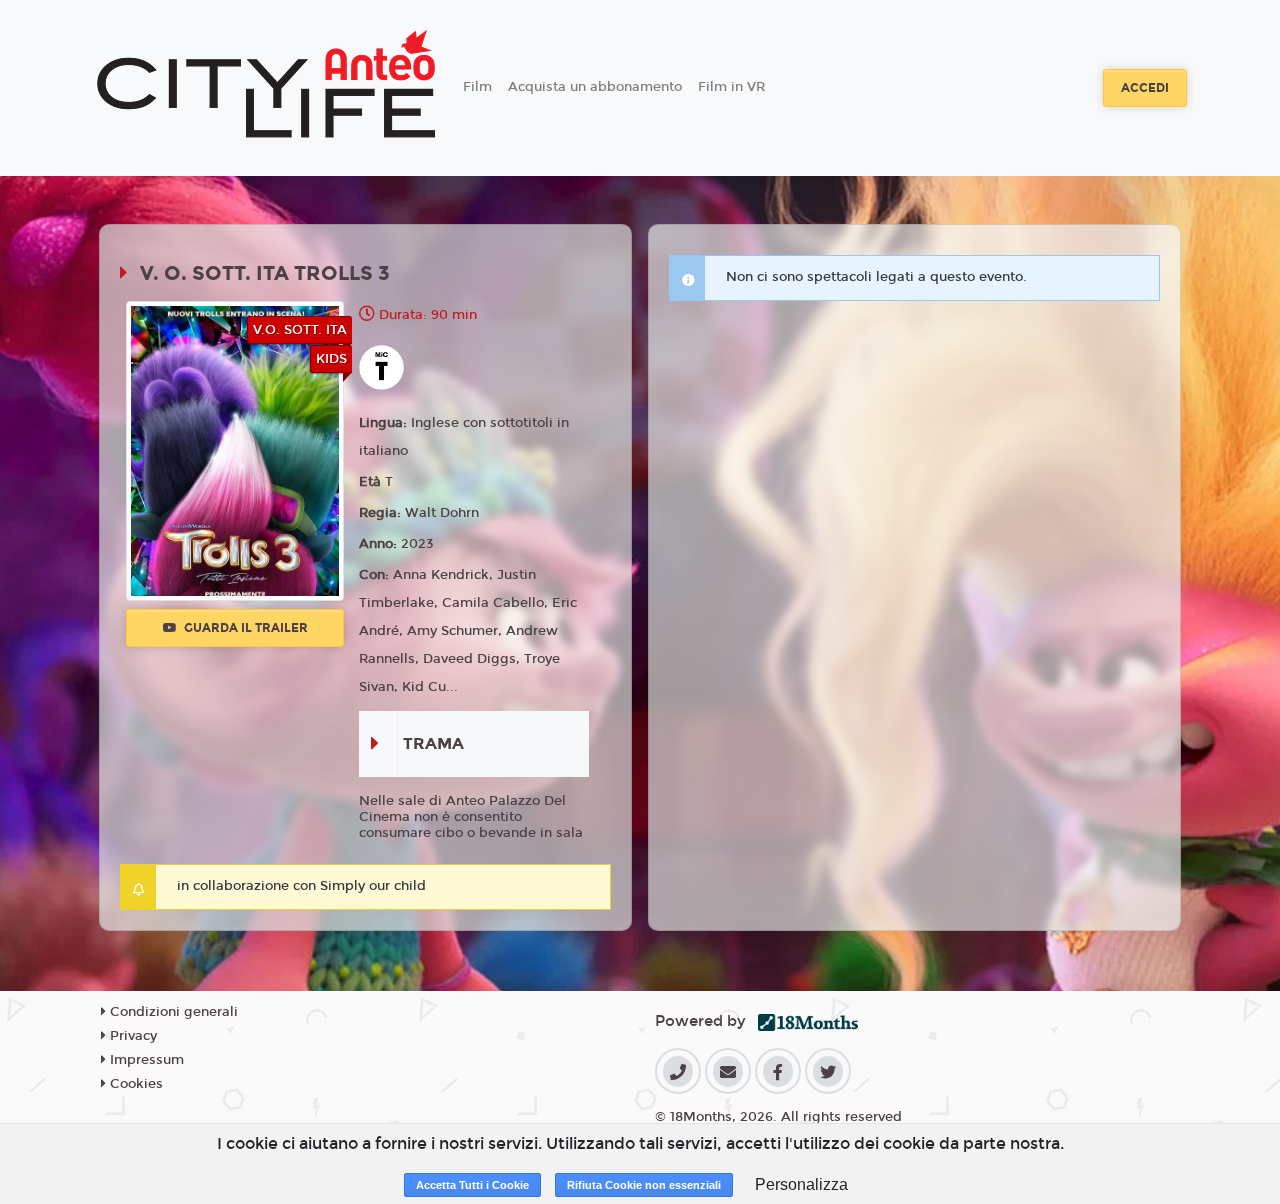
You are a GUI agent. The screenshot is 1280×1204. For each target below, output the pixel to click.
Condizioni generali (172, 1012)
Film (477, 87)
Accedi (1145, 88)
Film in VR (731, 87)
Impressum (145, 1060)
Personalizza (801, 1184)
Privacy (131, 1036)
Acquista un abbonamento (595, 87)
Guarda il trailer (244, 628)
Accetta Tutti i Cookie (472, 1185)
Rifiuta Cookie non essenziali (644, 1185)
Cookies (134, 1084)
